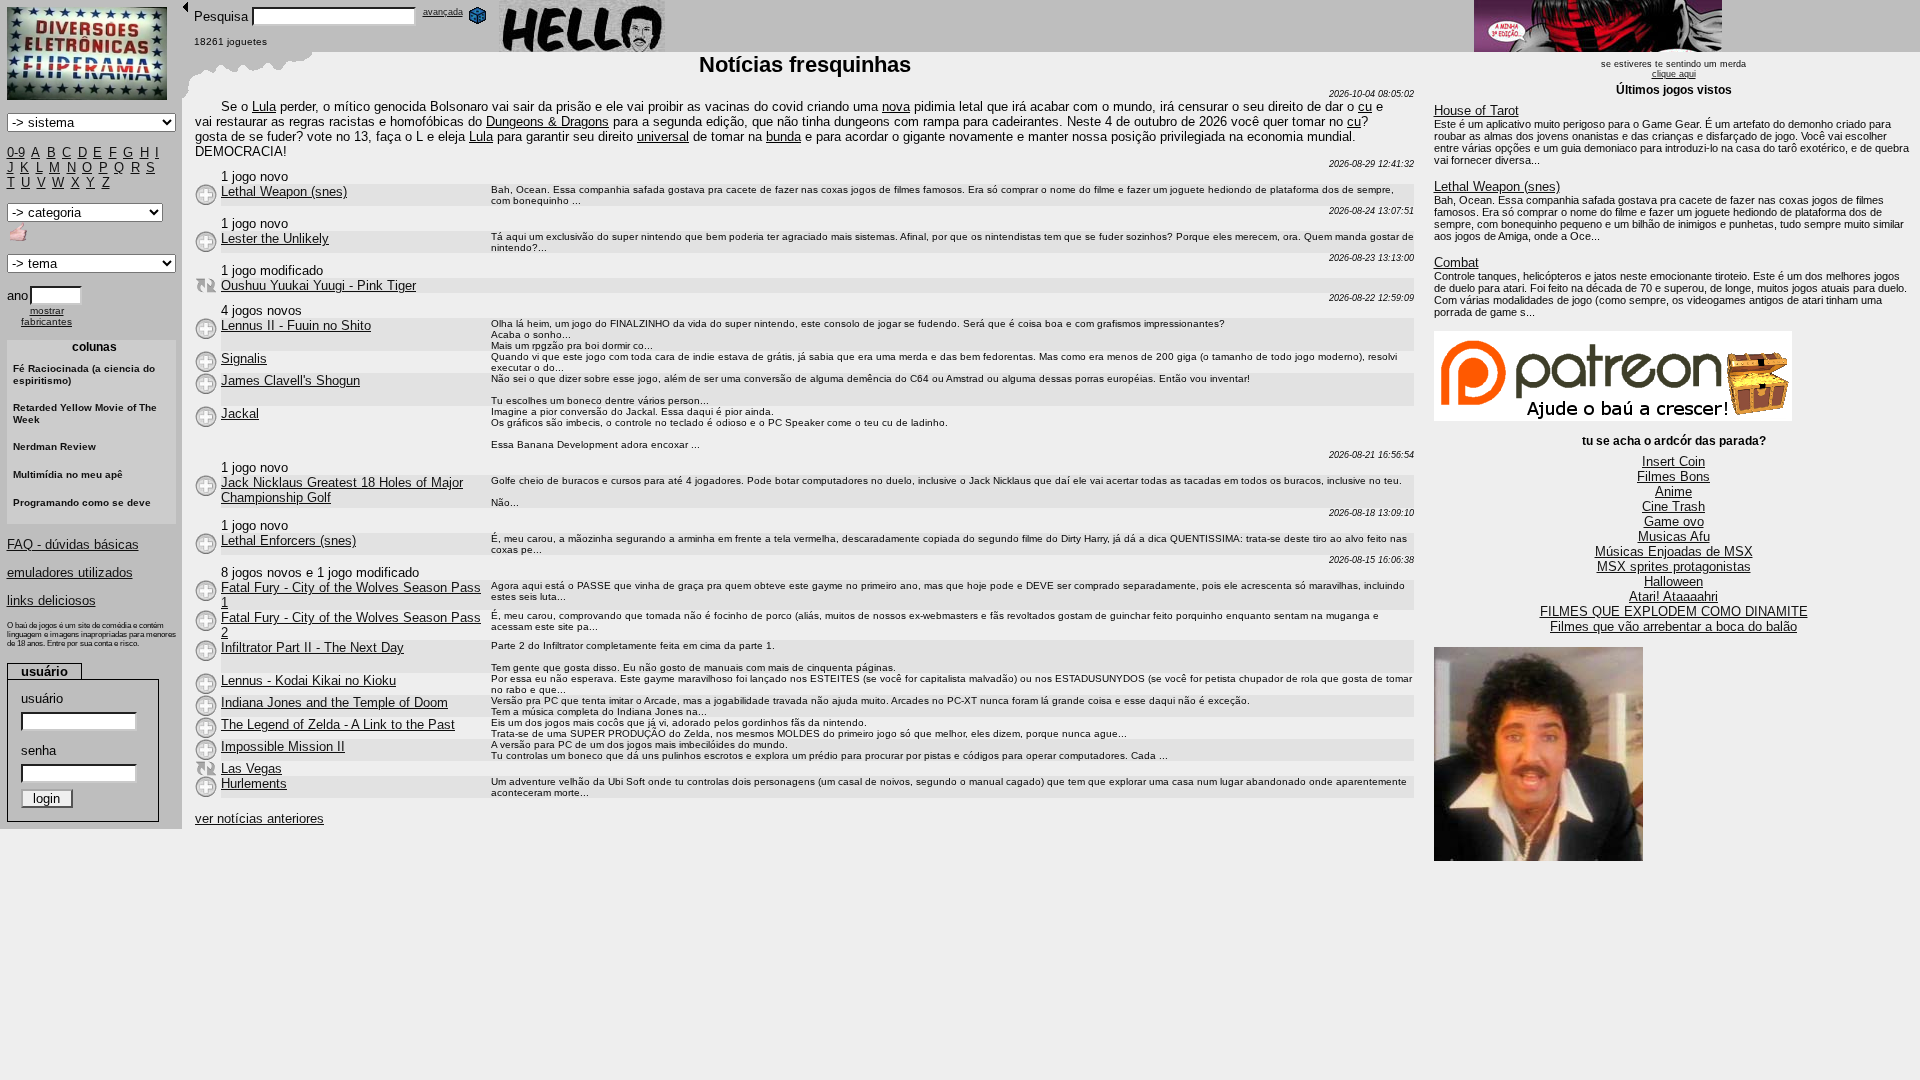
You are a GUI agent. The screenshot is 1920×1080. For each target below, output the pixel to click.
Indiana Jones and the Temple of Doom (334, 702)
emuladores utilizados (70, 572)
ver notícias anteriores (259, 818)
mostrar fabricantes (46, 316)
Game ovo (1674, 521)
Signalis (244, 358)
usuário (42, 698)
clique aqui (1674, 74)
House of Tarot (1476, 110)
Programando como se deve (82, 502)
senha (38, 750)
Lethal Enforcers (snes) (288, 540)
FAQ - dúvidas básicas (73, 544)
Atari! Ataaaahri (1673, 596)
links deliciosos (51, 600)
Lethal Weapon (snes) (1497, 186)
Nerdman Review (54, 446)
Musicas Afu (1674, 536)
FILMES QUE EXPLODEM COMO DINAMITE (1674, 611)
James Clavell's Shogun (290, 380)
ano (17, 295)
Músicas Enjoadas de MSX (1674, 551)
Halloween (1673, 581)
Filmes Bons (1673, 476)
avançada (443, 12)
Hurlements (254, 783)
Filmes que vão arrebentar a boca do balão (1673, 626)
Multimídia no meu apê (68, 474)
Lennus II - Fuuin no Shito (296, 325)
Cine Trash (1673, 506)
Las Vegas (251, 768)
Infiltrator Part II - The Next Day (312, 647)
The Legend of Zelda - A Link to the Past (338, 724)
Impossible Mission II (283, 746)
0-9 (16, 152)
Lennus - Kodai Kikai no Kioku (308, 680)
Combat (1456, 262)
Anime (1673, 491)
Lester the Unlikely (275, 238)
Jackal (240, 413)
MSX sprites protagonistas (1674, 566)
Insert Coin (1673, 461)
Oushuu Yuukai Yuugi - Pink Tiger (318, 285)
